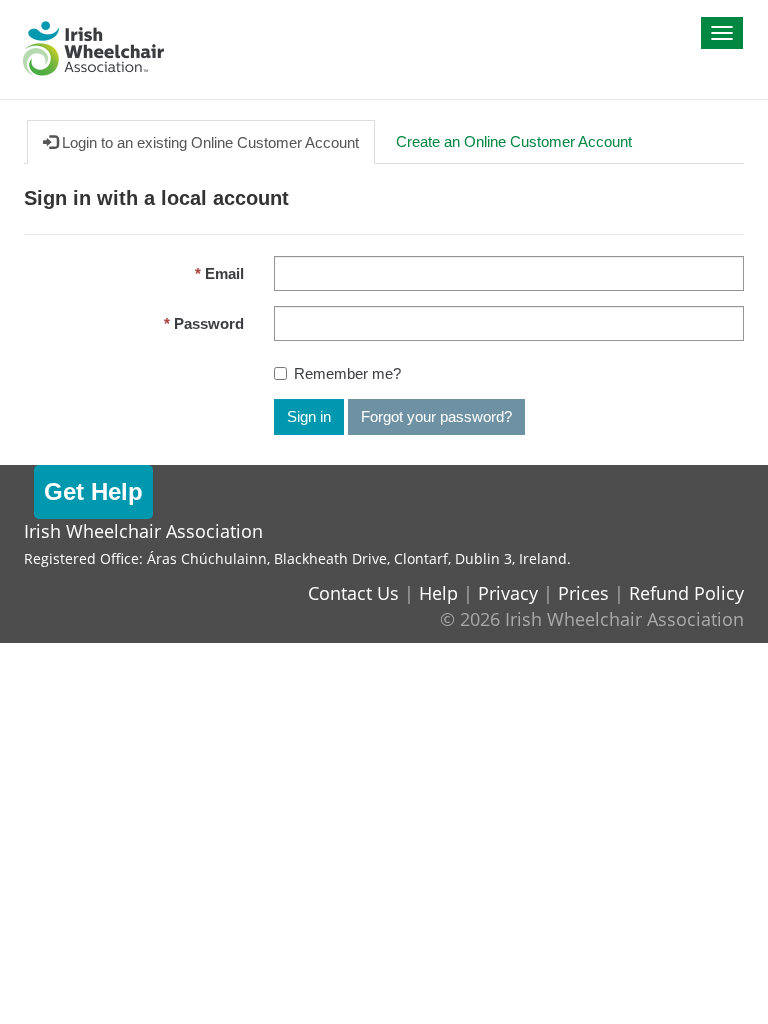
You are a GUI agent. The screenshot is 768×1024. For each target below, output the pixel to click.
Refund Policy (686, 593)
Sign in (309, 416)
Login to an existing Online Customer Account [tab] (208, 142)
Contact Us (353, 593)
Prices (583, 593)
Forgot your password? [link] (436, 416)
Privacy (508, 593)
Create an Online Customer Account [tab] (514, 141)
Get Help (93, 491)
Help (438, 593)
